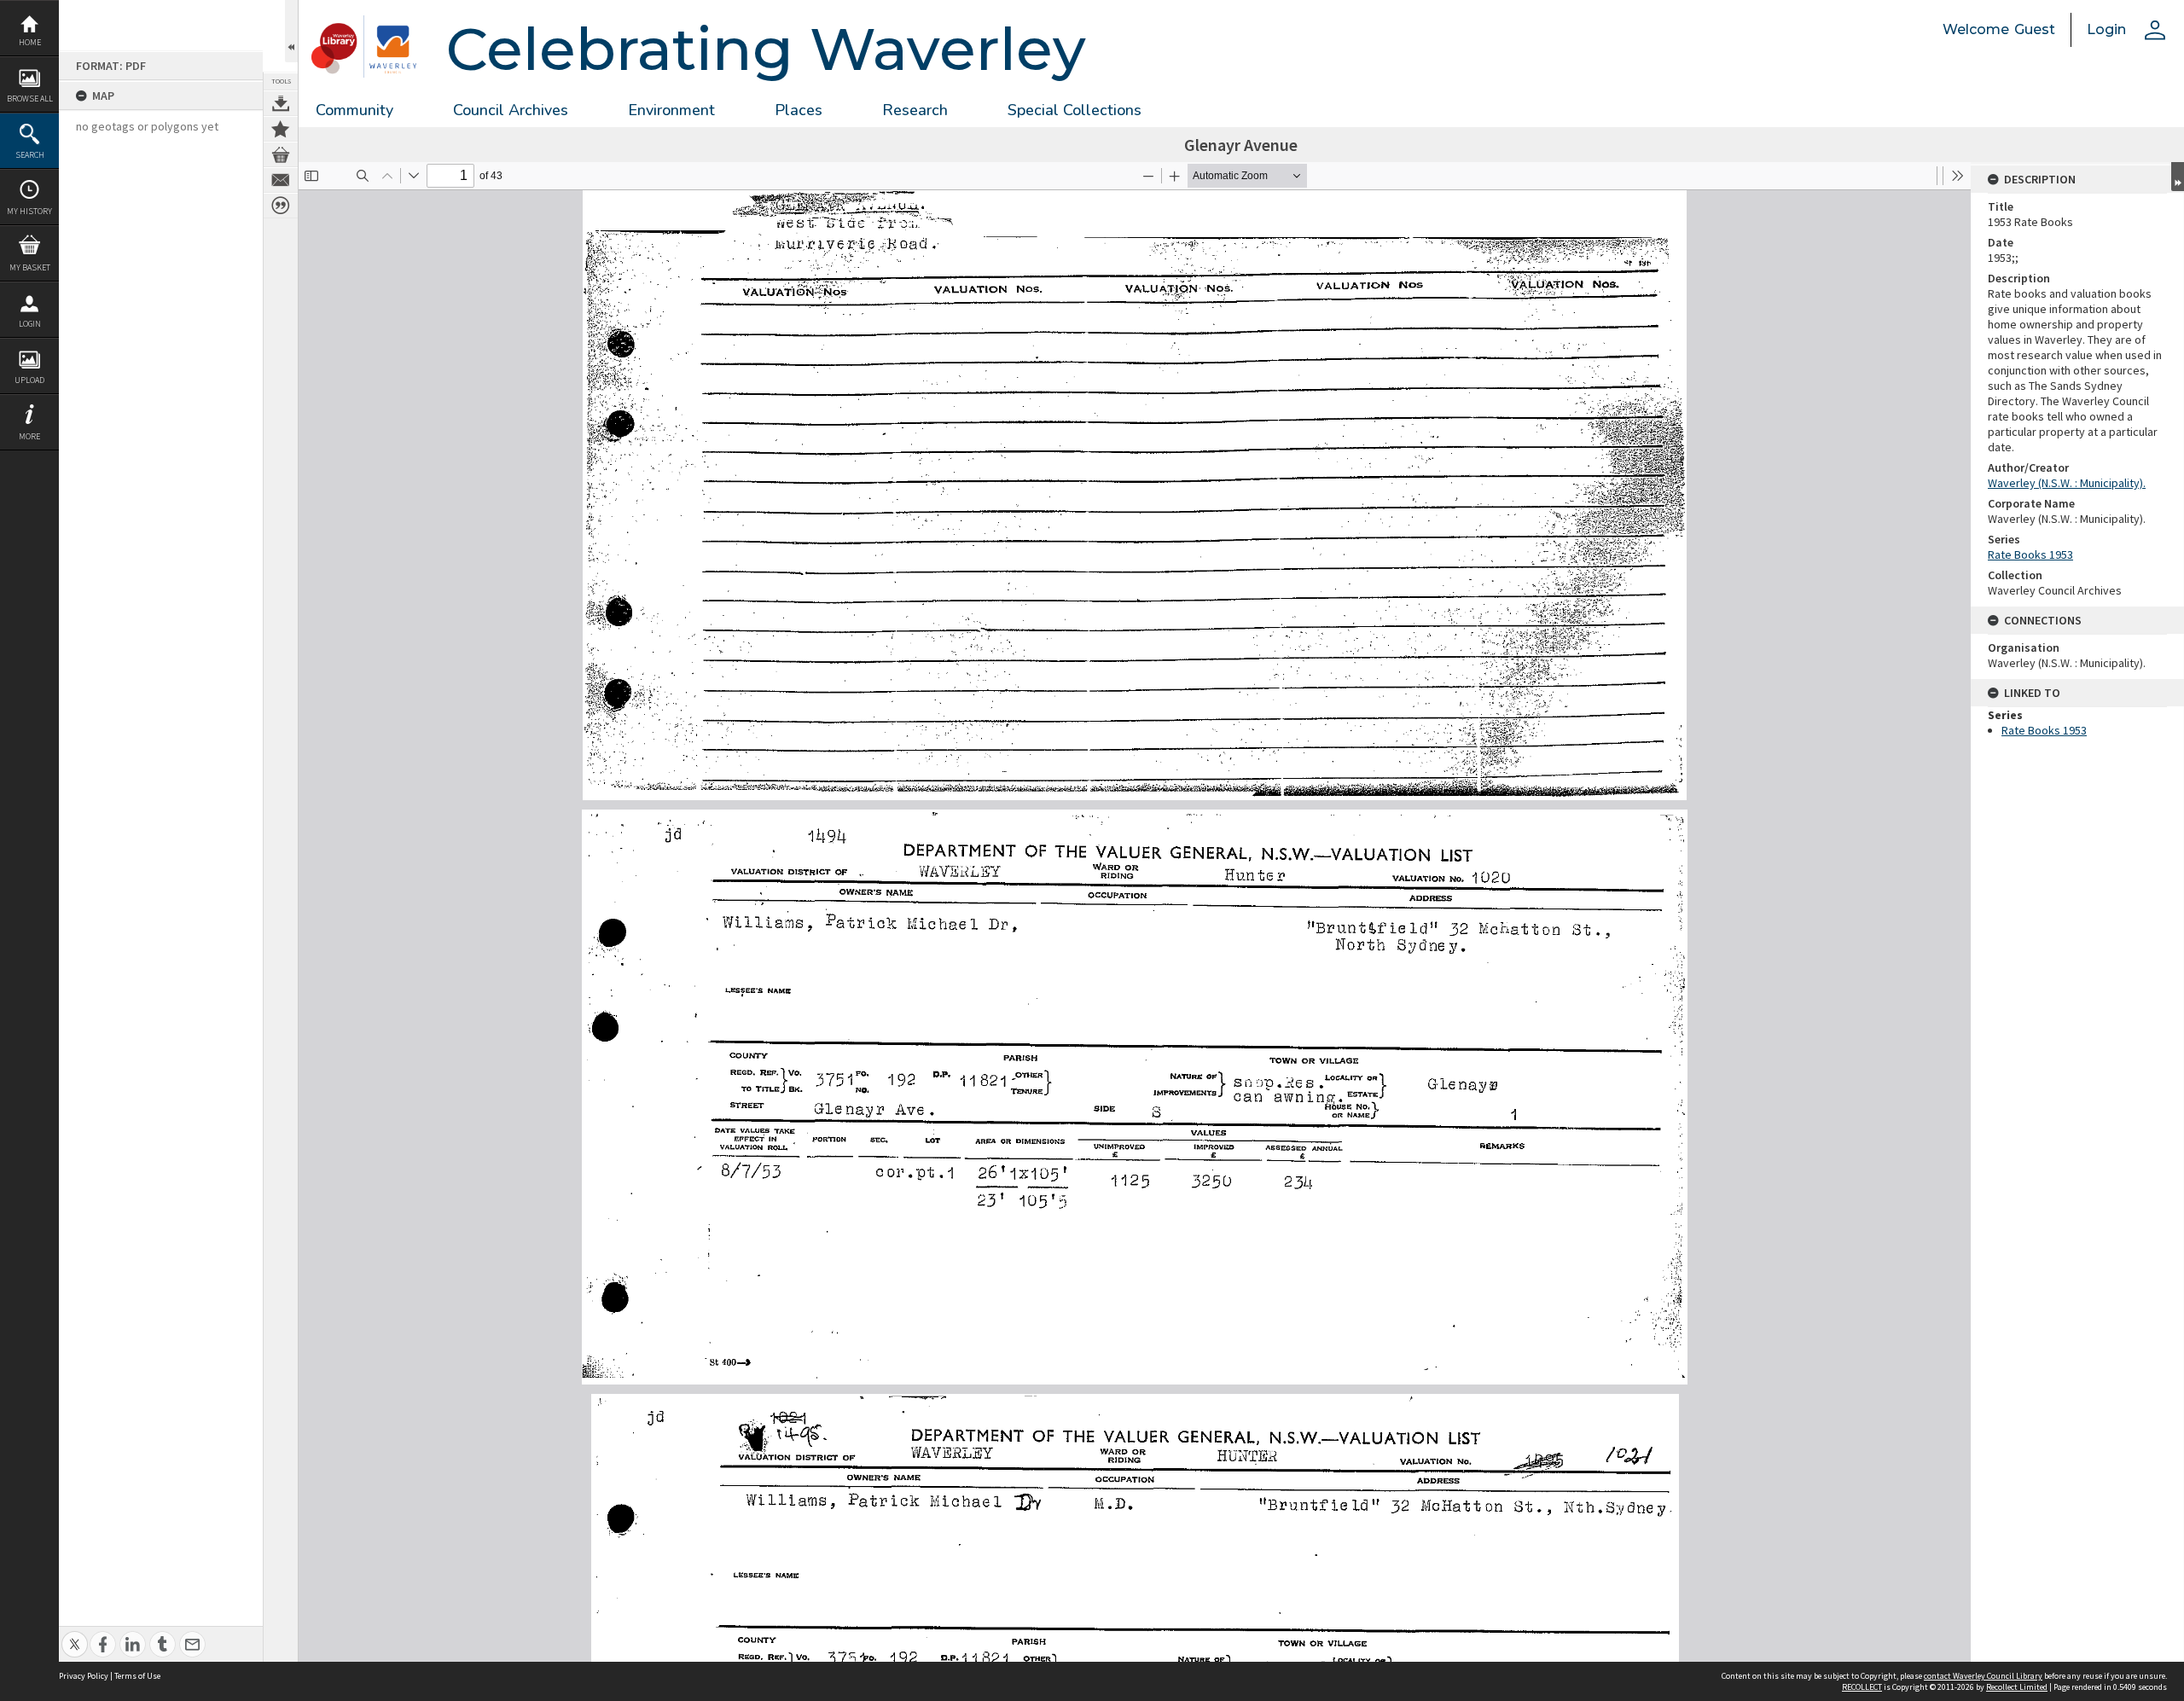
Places (799, 110)
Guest (2035, 29)
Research (915, 110)
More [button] (29, 436)
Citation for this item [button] (281, 206)
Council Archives (511, 110)
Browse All (30, 99)
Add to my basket (281, 154)
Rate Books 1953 (2030, 554)
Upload (29, 380)
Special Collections (1075, 110)
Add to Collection (281, 129)
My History (29, 211)
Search (30, 155)
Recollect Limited (2017, 1687)
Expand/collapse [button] (2178, 177)
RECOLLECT (1862, 1687)
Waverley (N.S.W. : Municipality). (2067, 483)
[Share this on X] (75, 1635)
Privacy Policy (84, 1676)
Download (281, 103)
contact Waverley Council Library (1983, 1676)
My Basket (30, 267)
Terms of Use (137, 1676)
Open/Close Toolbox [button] (291, 31)
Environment (671, 110)
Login (30, 324)
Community (354, 110)
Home (30, 42)
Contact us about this (281, 180)
